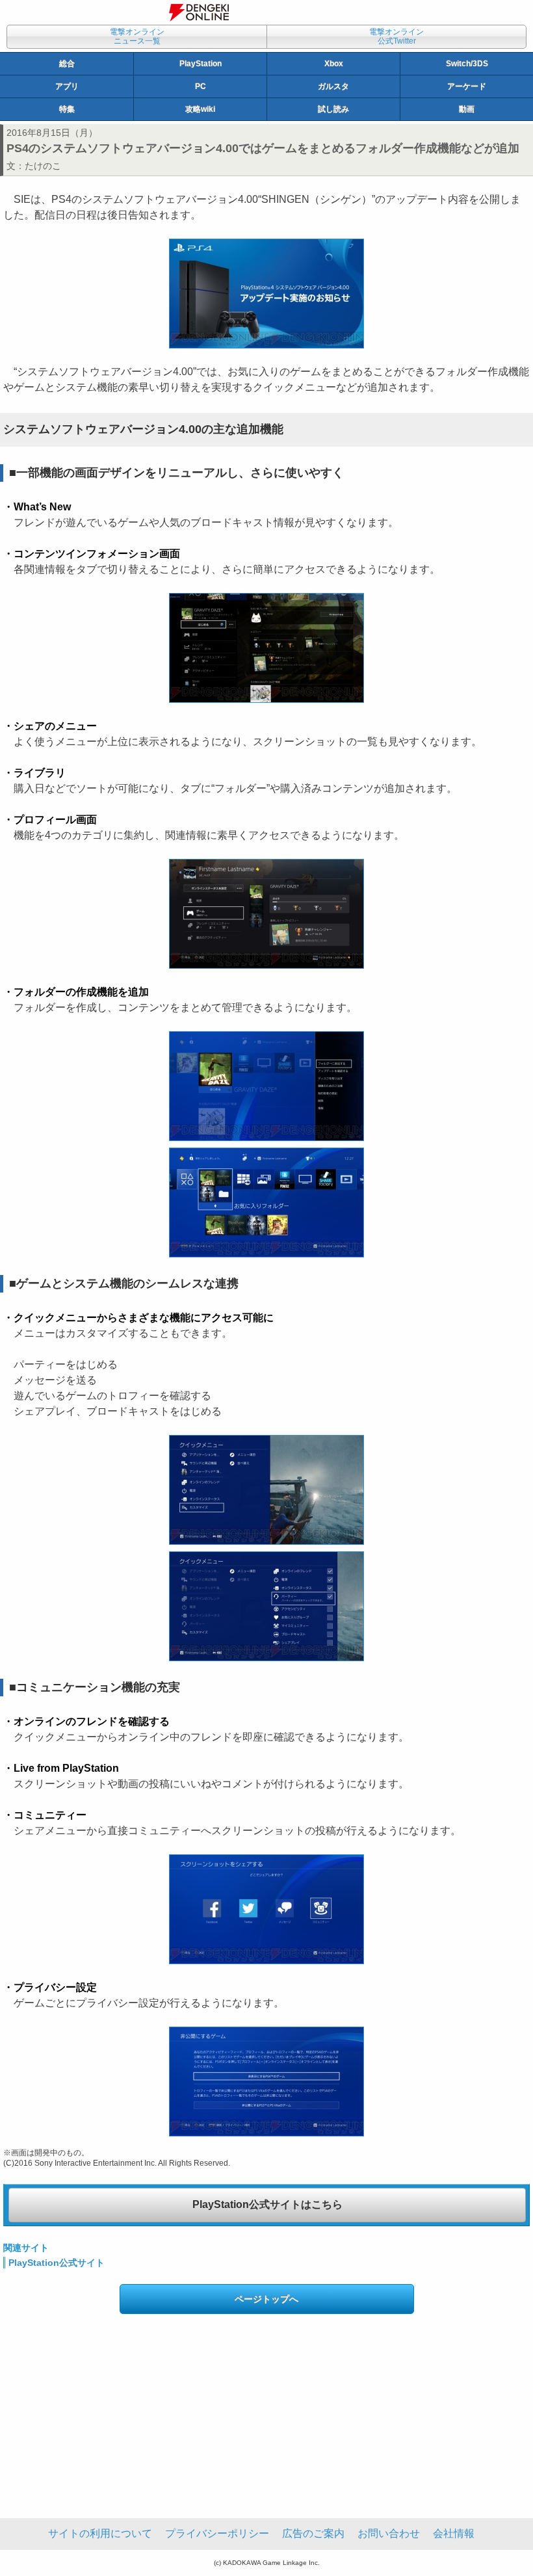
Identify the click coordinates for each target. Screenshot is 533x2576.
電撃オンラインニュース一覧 (137, 36)
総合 (67, 64)
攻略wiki (200, 109)
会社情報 (454, 2533)
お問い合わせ (389, 2533)
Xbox (334, 64)
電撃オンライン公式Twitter (396, 36)
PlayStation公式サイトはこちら (267, 2204)
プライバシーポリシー (217, 2533)
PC (201, 86)
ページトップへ (266, 2299)
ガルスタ (333, 86)
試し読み (333, 109)
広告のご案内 (313, 2533)
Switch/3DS (467, 64)
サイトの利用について (100, 2533)
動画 (467, 109)
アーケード (467, 86)
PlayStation (201, 64)
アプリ (67, 86)
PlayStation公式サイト (57, 2263)
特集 (67, 109)
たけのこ (43, 166)
